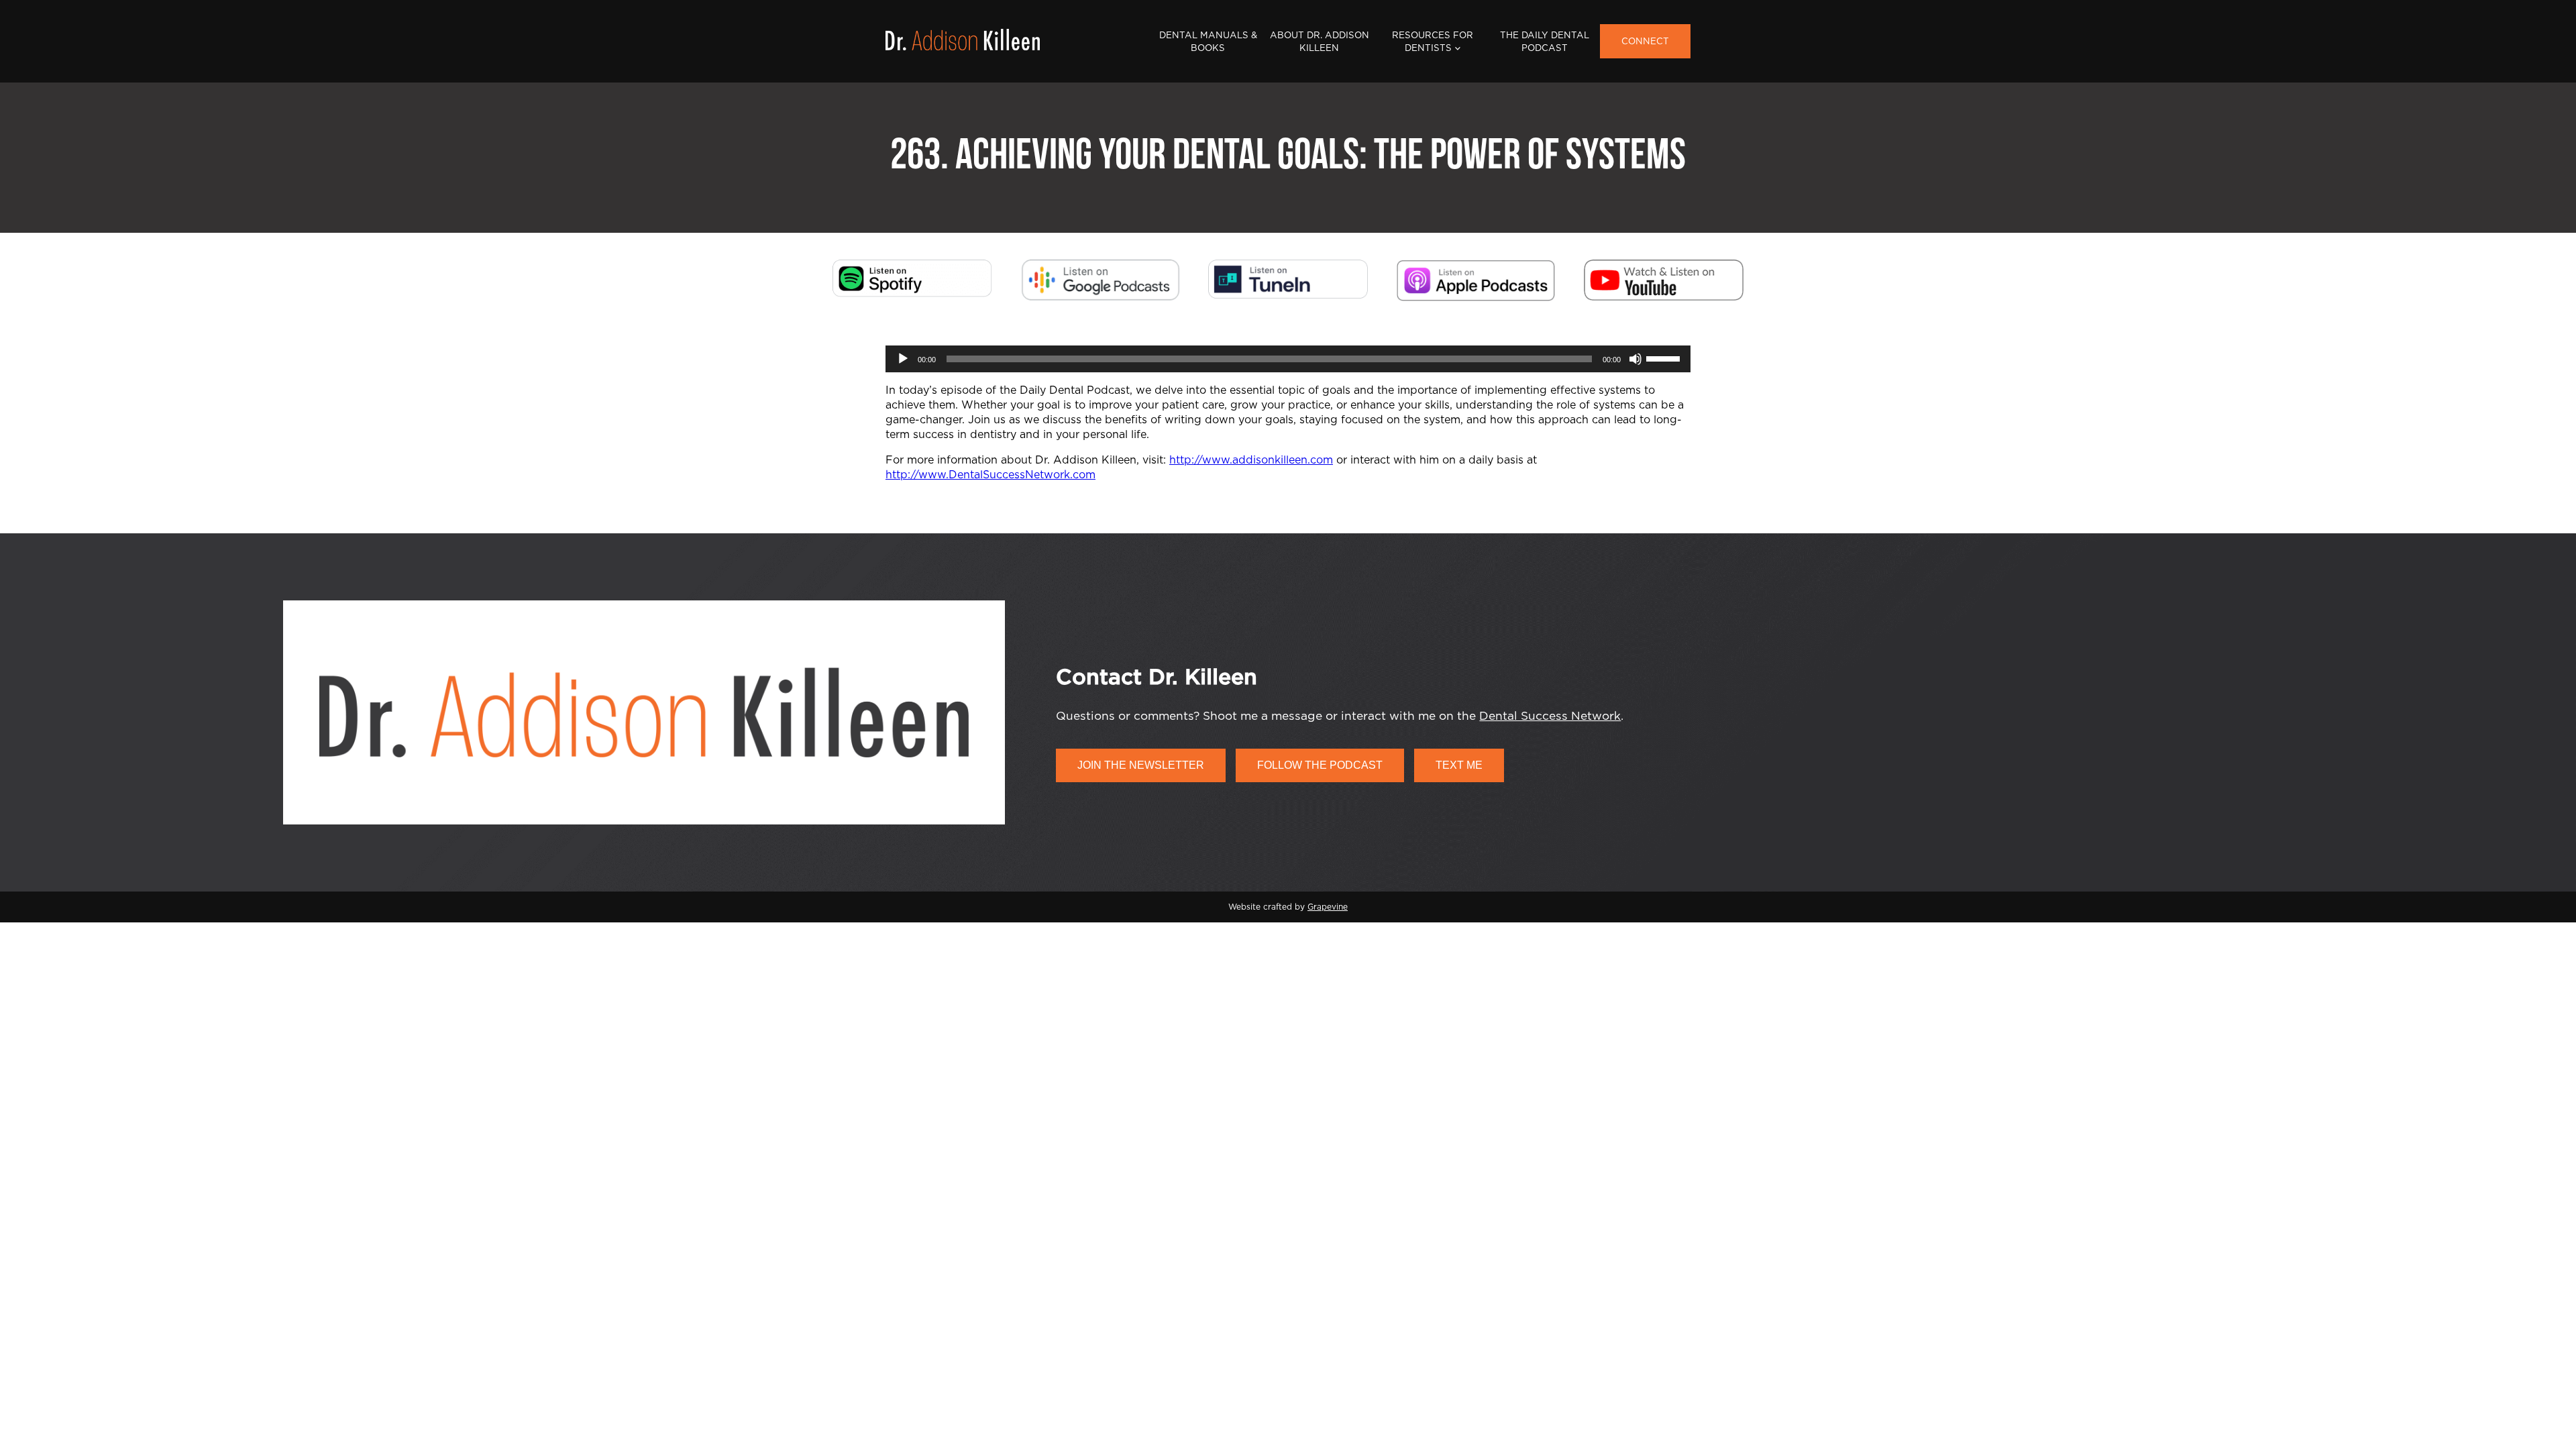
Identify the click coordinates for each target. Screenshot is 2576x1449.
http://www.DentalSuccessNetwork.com (990, 475)
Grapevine (1328, 907)
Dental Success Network (1550, 716)
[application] (1288, 359)
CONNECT (1645, 42)
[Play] (903, 359)
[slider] (1665, 358)
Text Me (1459, 765)
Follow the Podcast (1320, 765)
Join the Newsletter (1141, 765)
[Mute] (1635, 359)
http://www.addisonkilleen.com (1251, 460)
